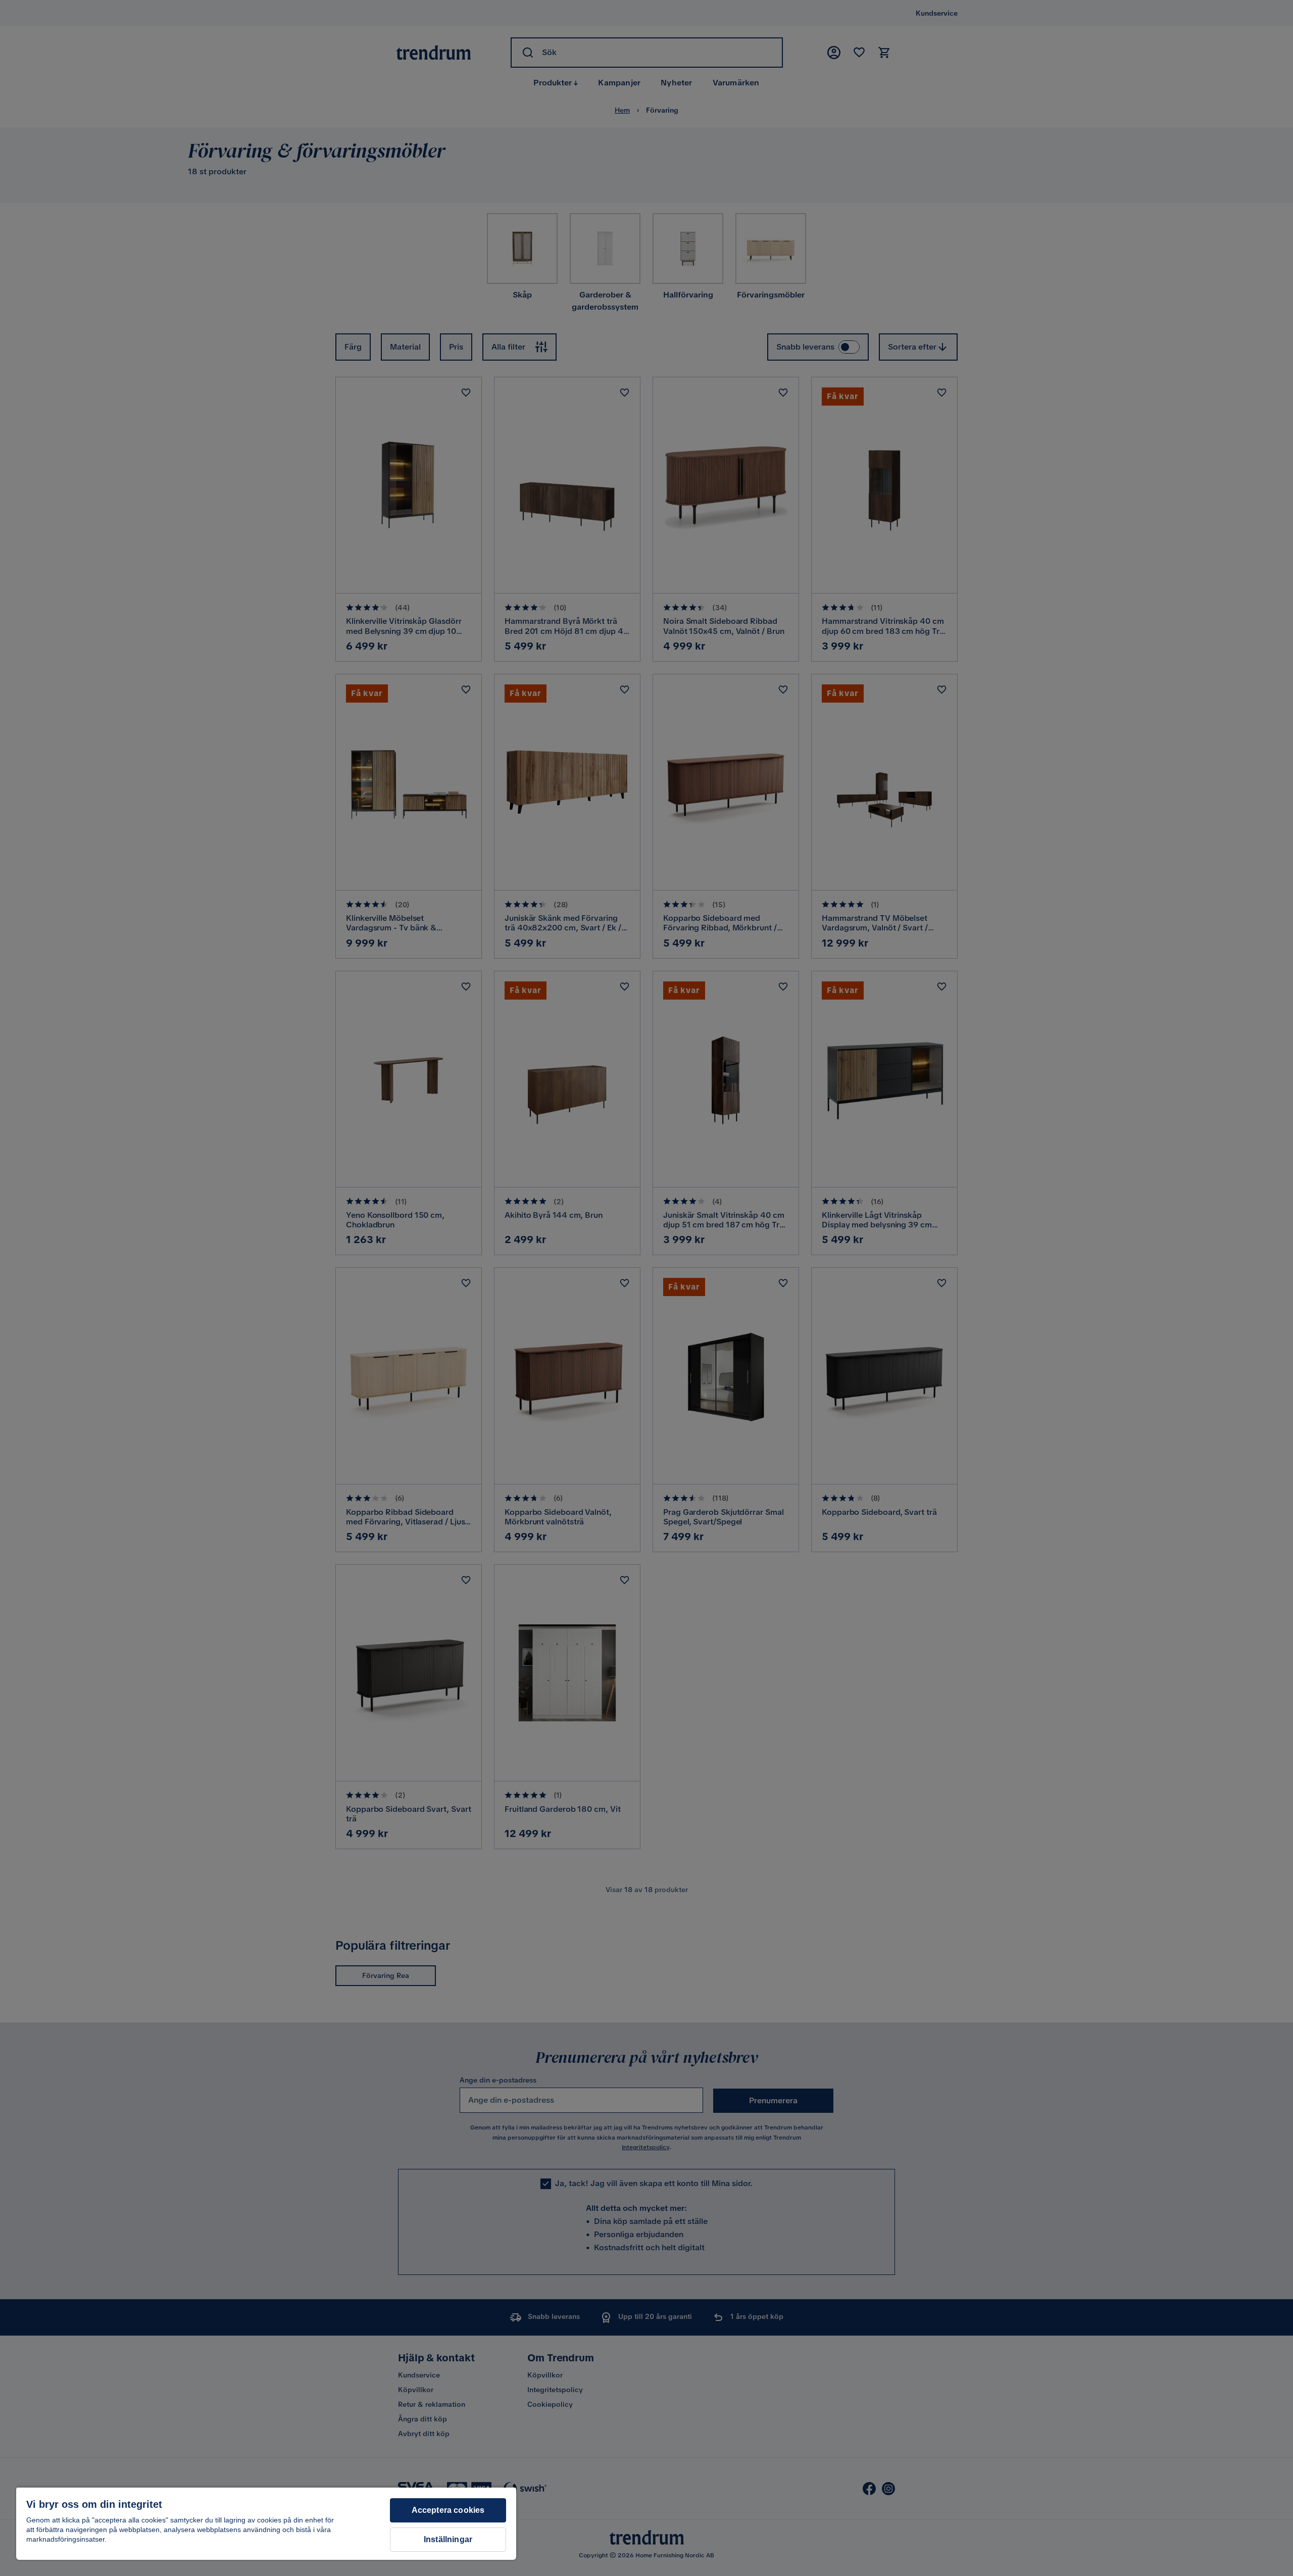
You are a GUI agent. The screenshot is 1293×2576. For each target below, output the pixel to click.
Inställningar (448, 2539)
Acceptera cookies (448, 2510)
